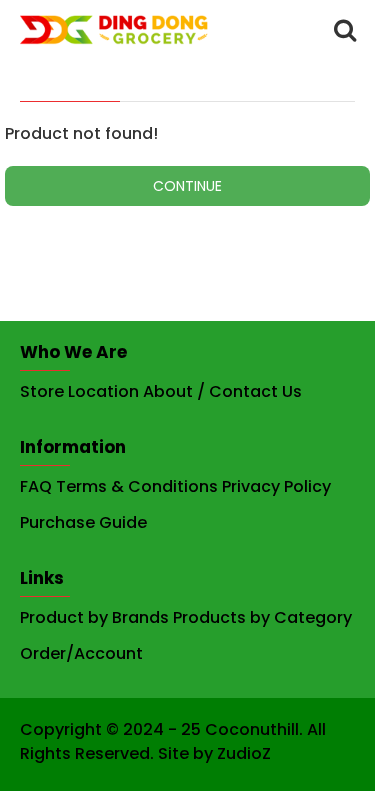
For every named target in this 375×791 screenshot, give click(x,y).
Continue (187, 186)
